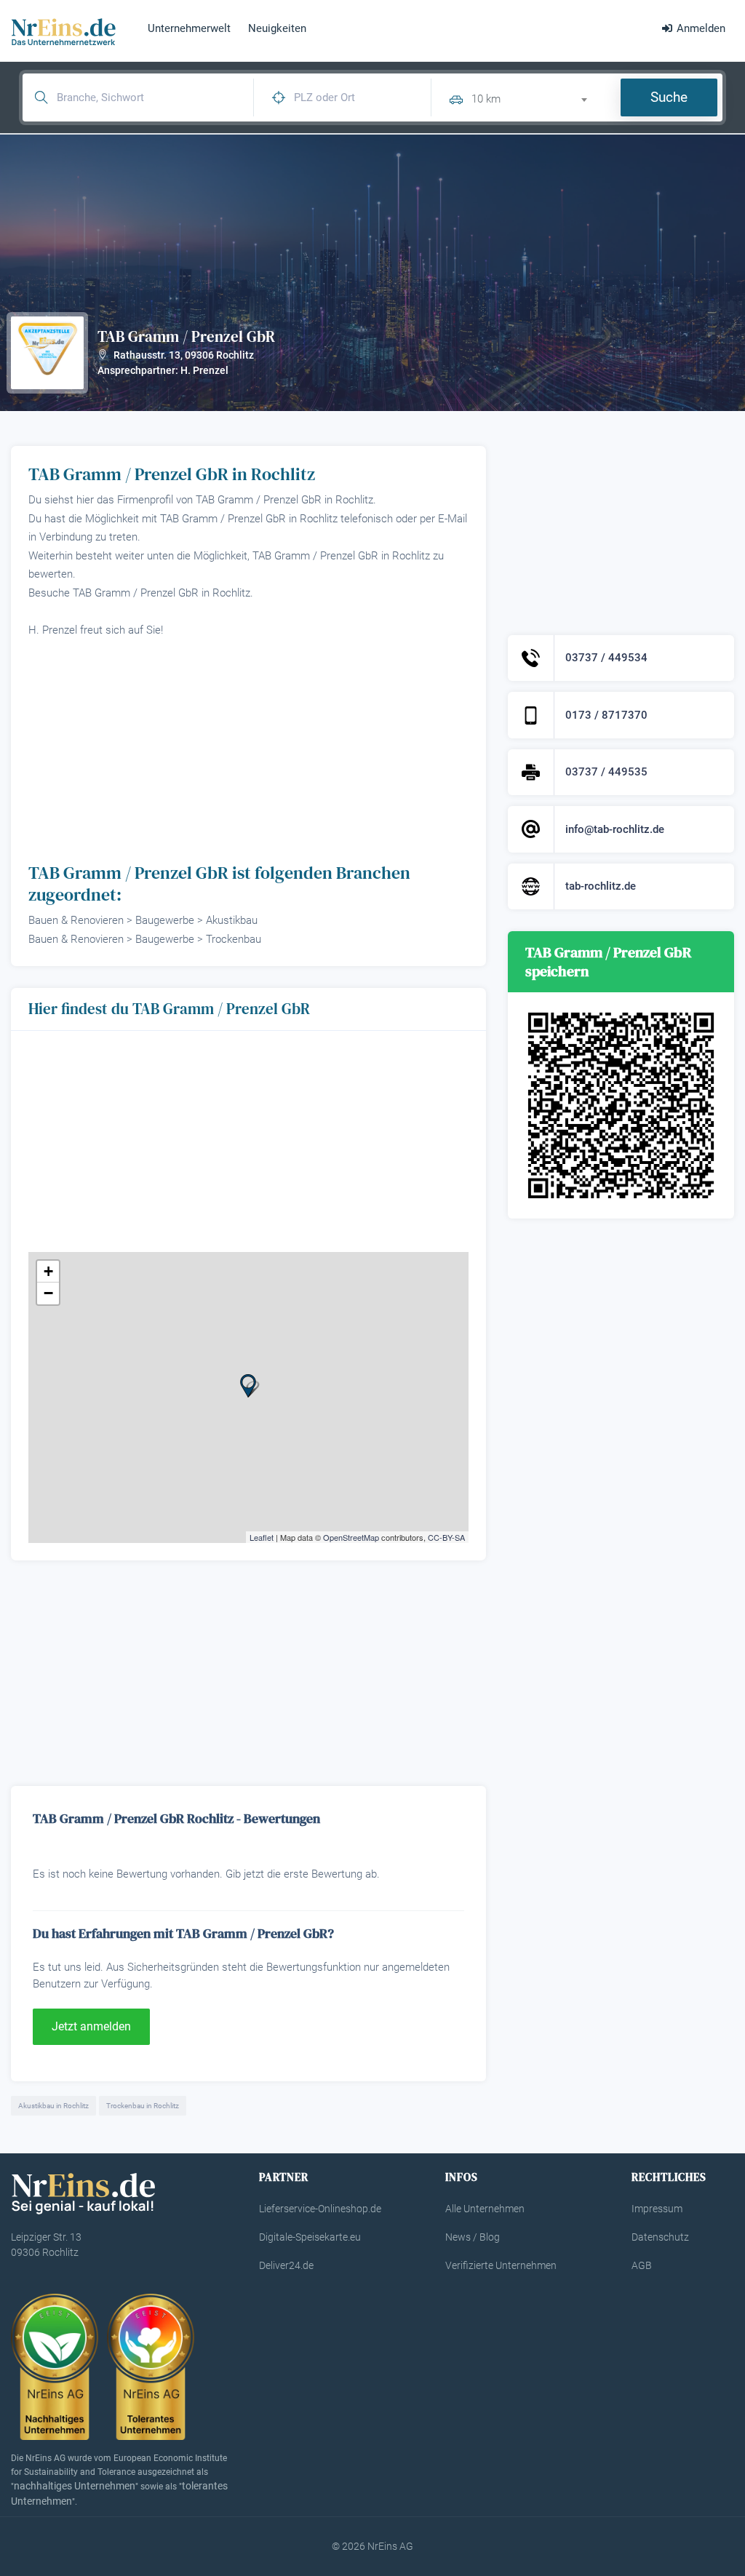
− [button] (48, 1293)
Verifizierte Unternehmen (501, 2265)
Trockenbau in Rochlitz (143, 2106)
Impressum (657, 2209)
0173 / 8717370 (606, 715)
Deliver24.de (286, 2265)
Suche (669, 97)
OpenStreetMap (351, 1537)
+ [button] (48, 1271)
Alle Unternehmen (485, 2209)
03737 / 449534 (606, 658)
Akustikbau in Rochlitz (53, 2106)
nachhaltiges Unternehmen (75, 2486)
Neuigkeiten (277, 28)
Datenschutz (660, 2237)
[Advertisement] (248, 749)
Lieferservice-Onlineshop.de (320, 2209)
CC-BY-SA (446, 1537)
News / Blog (473, 2237)
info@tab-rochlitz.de (615, 829)
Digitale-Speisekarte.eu (310, 2237)
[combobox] (535, 97)
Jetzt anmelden (91, 2026)
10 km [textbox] (486, 99)
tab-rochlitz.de (601, 886)
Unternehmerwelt (189, 28)
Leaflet (262, 1537)
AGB (642, 2265)
